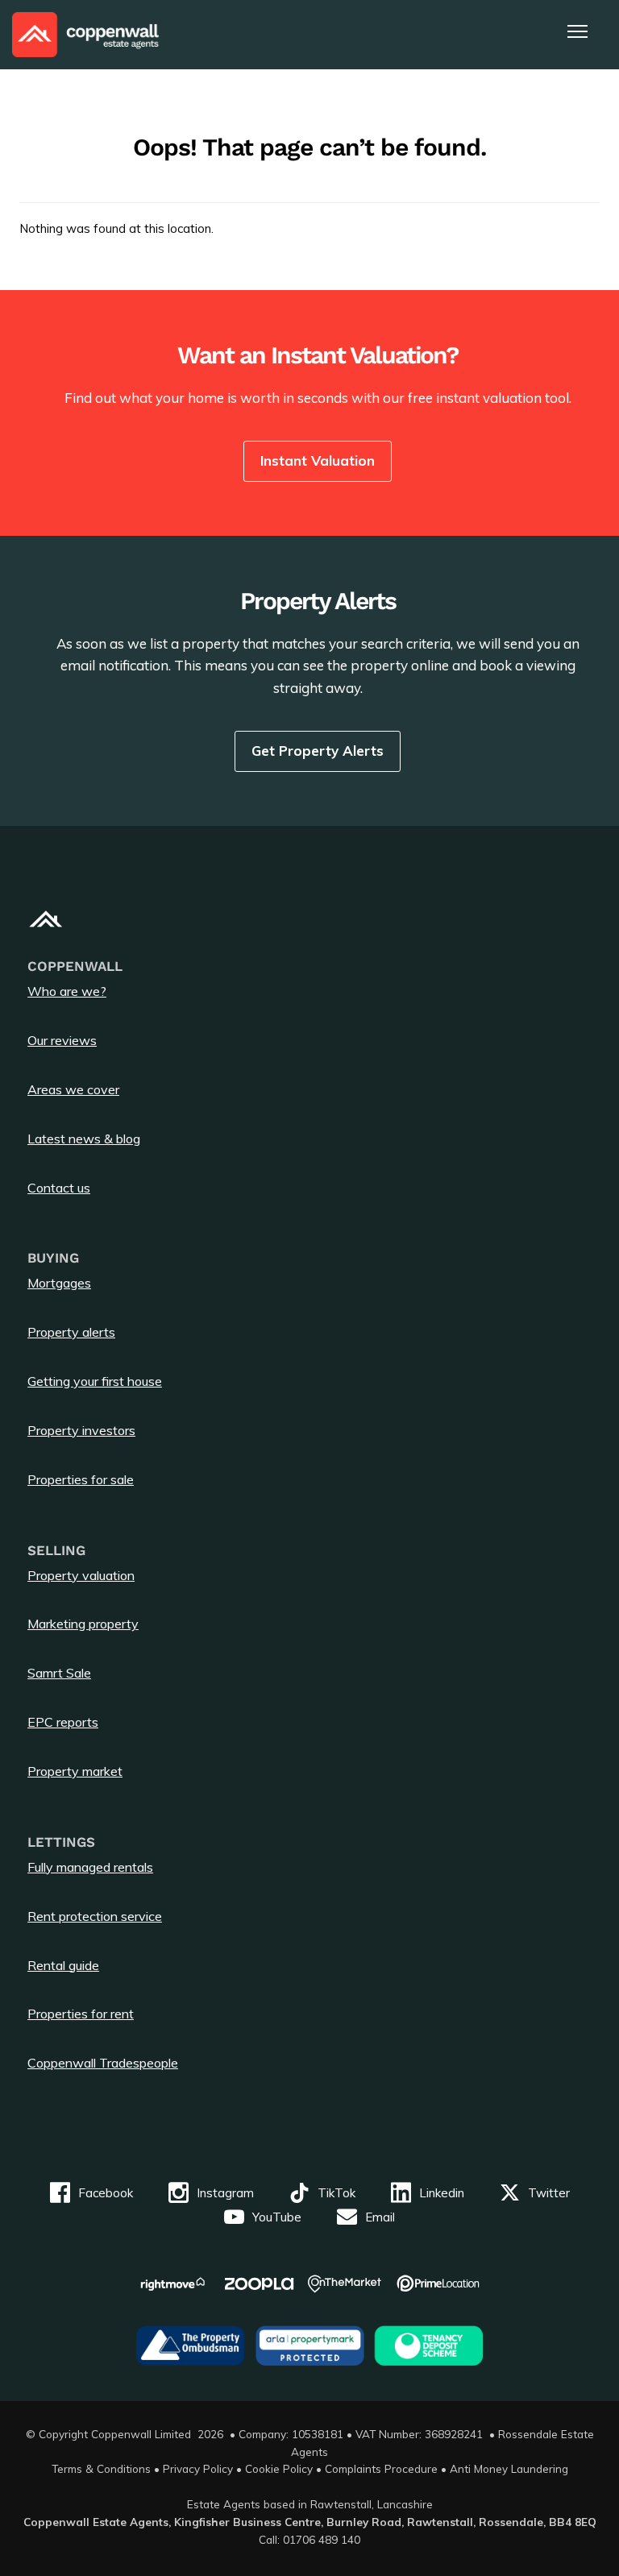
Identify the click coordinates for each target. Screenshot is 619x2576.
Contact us (59, 1188)
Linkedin (442, 2193)
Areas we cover (73, 1089)
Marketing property (83, 1624)
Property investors (81, 1430)
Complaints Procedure (381, 2468)
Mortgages (59, 1283)
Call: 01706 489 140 (309, 2539)
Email (380, 2217)
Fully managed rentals (90, 1867)
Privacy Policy (198, 2468)
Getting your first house (95, 1381)
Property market (75, 1771)
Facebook (106, 2193)
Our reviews (62, 1040)
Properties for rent (81, 2014)
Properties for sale (81, 1479)
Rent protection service (95, 1916)
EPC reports (63, 1722)
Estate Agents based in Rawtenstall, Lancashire (310, 2504)
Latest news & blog (84, 1139)
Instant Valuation (318, 460)
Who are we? (67, 991)
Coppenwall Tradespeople (103, 2063)
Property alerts (71, 1332)
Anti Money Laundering (509, 2468)
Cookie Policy (279, 2468)
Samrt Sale (59, 1673)
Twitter (549, 2193)
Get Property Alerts (318, 751)
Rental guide (63, 1965)
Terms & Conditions (101, 2468)
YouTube (277, 2217)
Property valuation (81, 1575)
